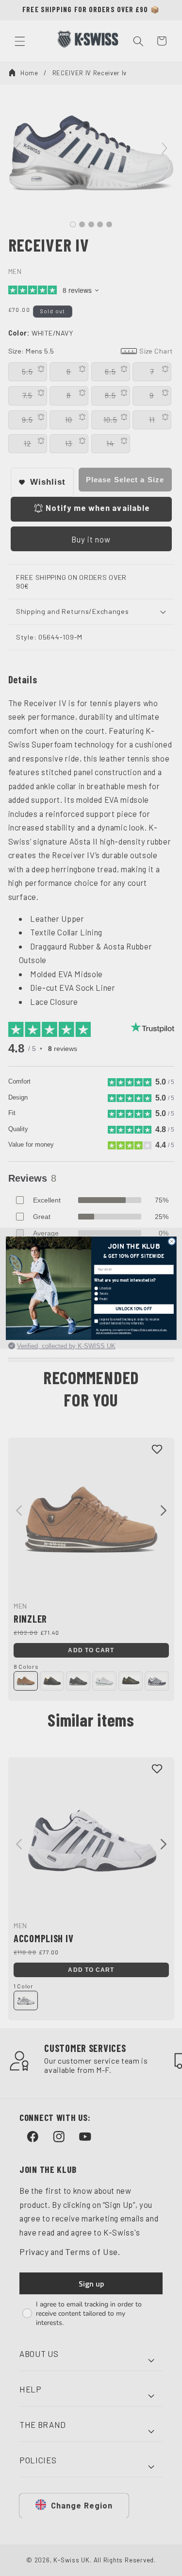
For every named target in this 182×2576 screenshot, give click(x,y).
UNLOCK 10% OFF (134, 1309)
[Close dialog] (171, 1241)
